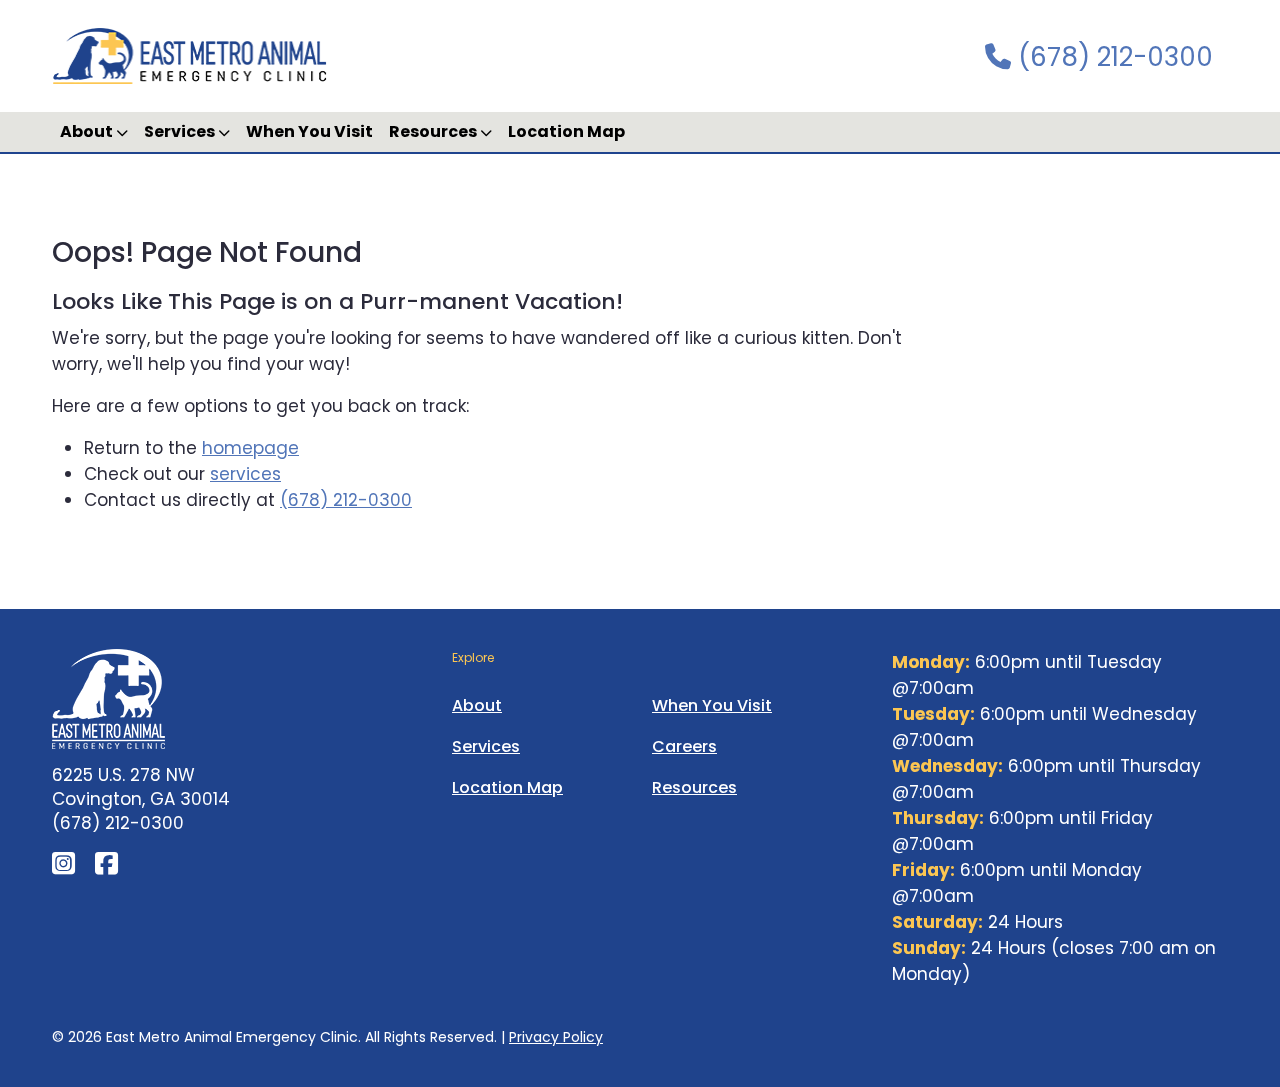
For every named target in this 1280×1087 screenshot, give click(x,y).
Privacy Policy (556, 1037)
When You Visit (309, 131)
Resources (694, 787)
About (477, 705)
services (245, 474)
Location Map (566, 131)
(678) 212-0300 (1112, 57)
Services (486, 746)
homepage (250, 448)
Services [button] (181, 131)
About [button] (88, 131)
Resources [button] (434, 131)
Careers (684, 746)
